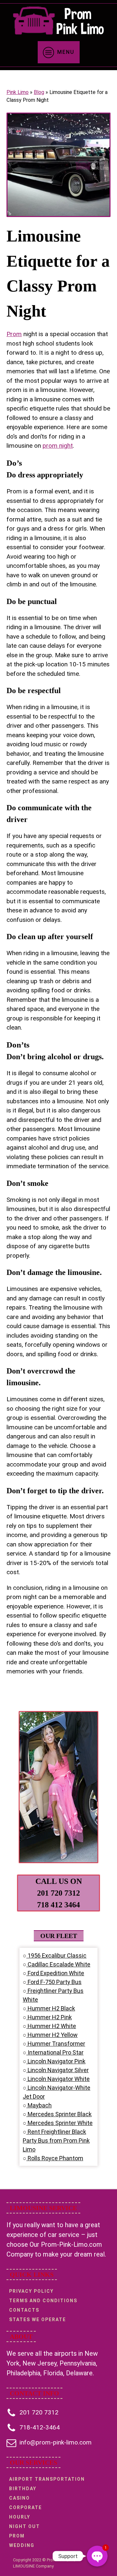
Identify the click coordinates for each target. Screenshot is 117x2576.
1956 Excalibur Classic (56, 1955)
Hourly (20, 2517)
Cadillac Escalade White (58, 1964)
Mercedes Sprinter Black (59, 2114)
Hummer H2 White (51, 2026)
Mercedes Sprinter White (59, 2123)
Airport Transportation (47, 2479)
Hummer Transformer (56, 2044)
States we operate (38, 2320)
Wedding (22, 2545)
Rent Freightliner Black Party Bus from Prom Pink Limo (56, 2141)
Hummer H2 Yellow (52, 2035)
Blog (39, 92)
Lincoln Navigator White (58, 2079)
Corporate (26, 2507)
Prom (14, 334)
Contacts (24, 2310)
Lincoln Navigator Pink (56, 2061)
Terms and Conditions (43, 2301)
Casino (19, 2498)
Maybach (39, 2105)
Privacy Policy (31, 2291)
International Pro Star (55, 2052)
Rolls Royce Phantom (55, 2158)
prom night (58, 446)
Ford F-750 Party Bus (54, 1982)
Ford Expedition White (55, 1973)
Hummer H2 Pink (49, 2017)
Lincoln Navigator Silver (58, 2070)
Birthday (23, 2489)
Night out (25, 2526)
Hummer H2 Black (51, 2008)
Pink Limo (18, 92)
